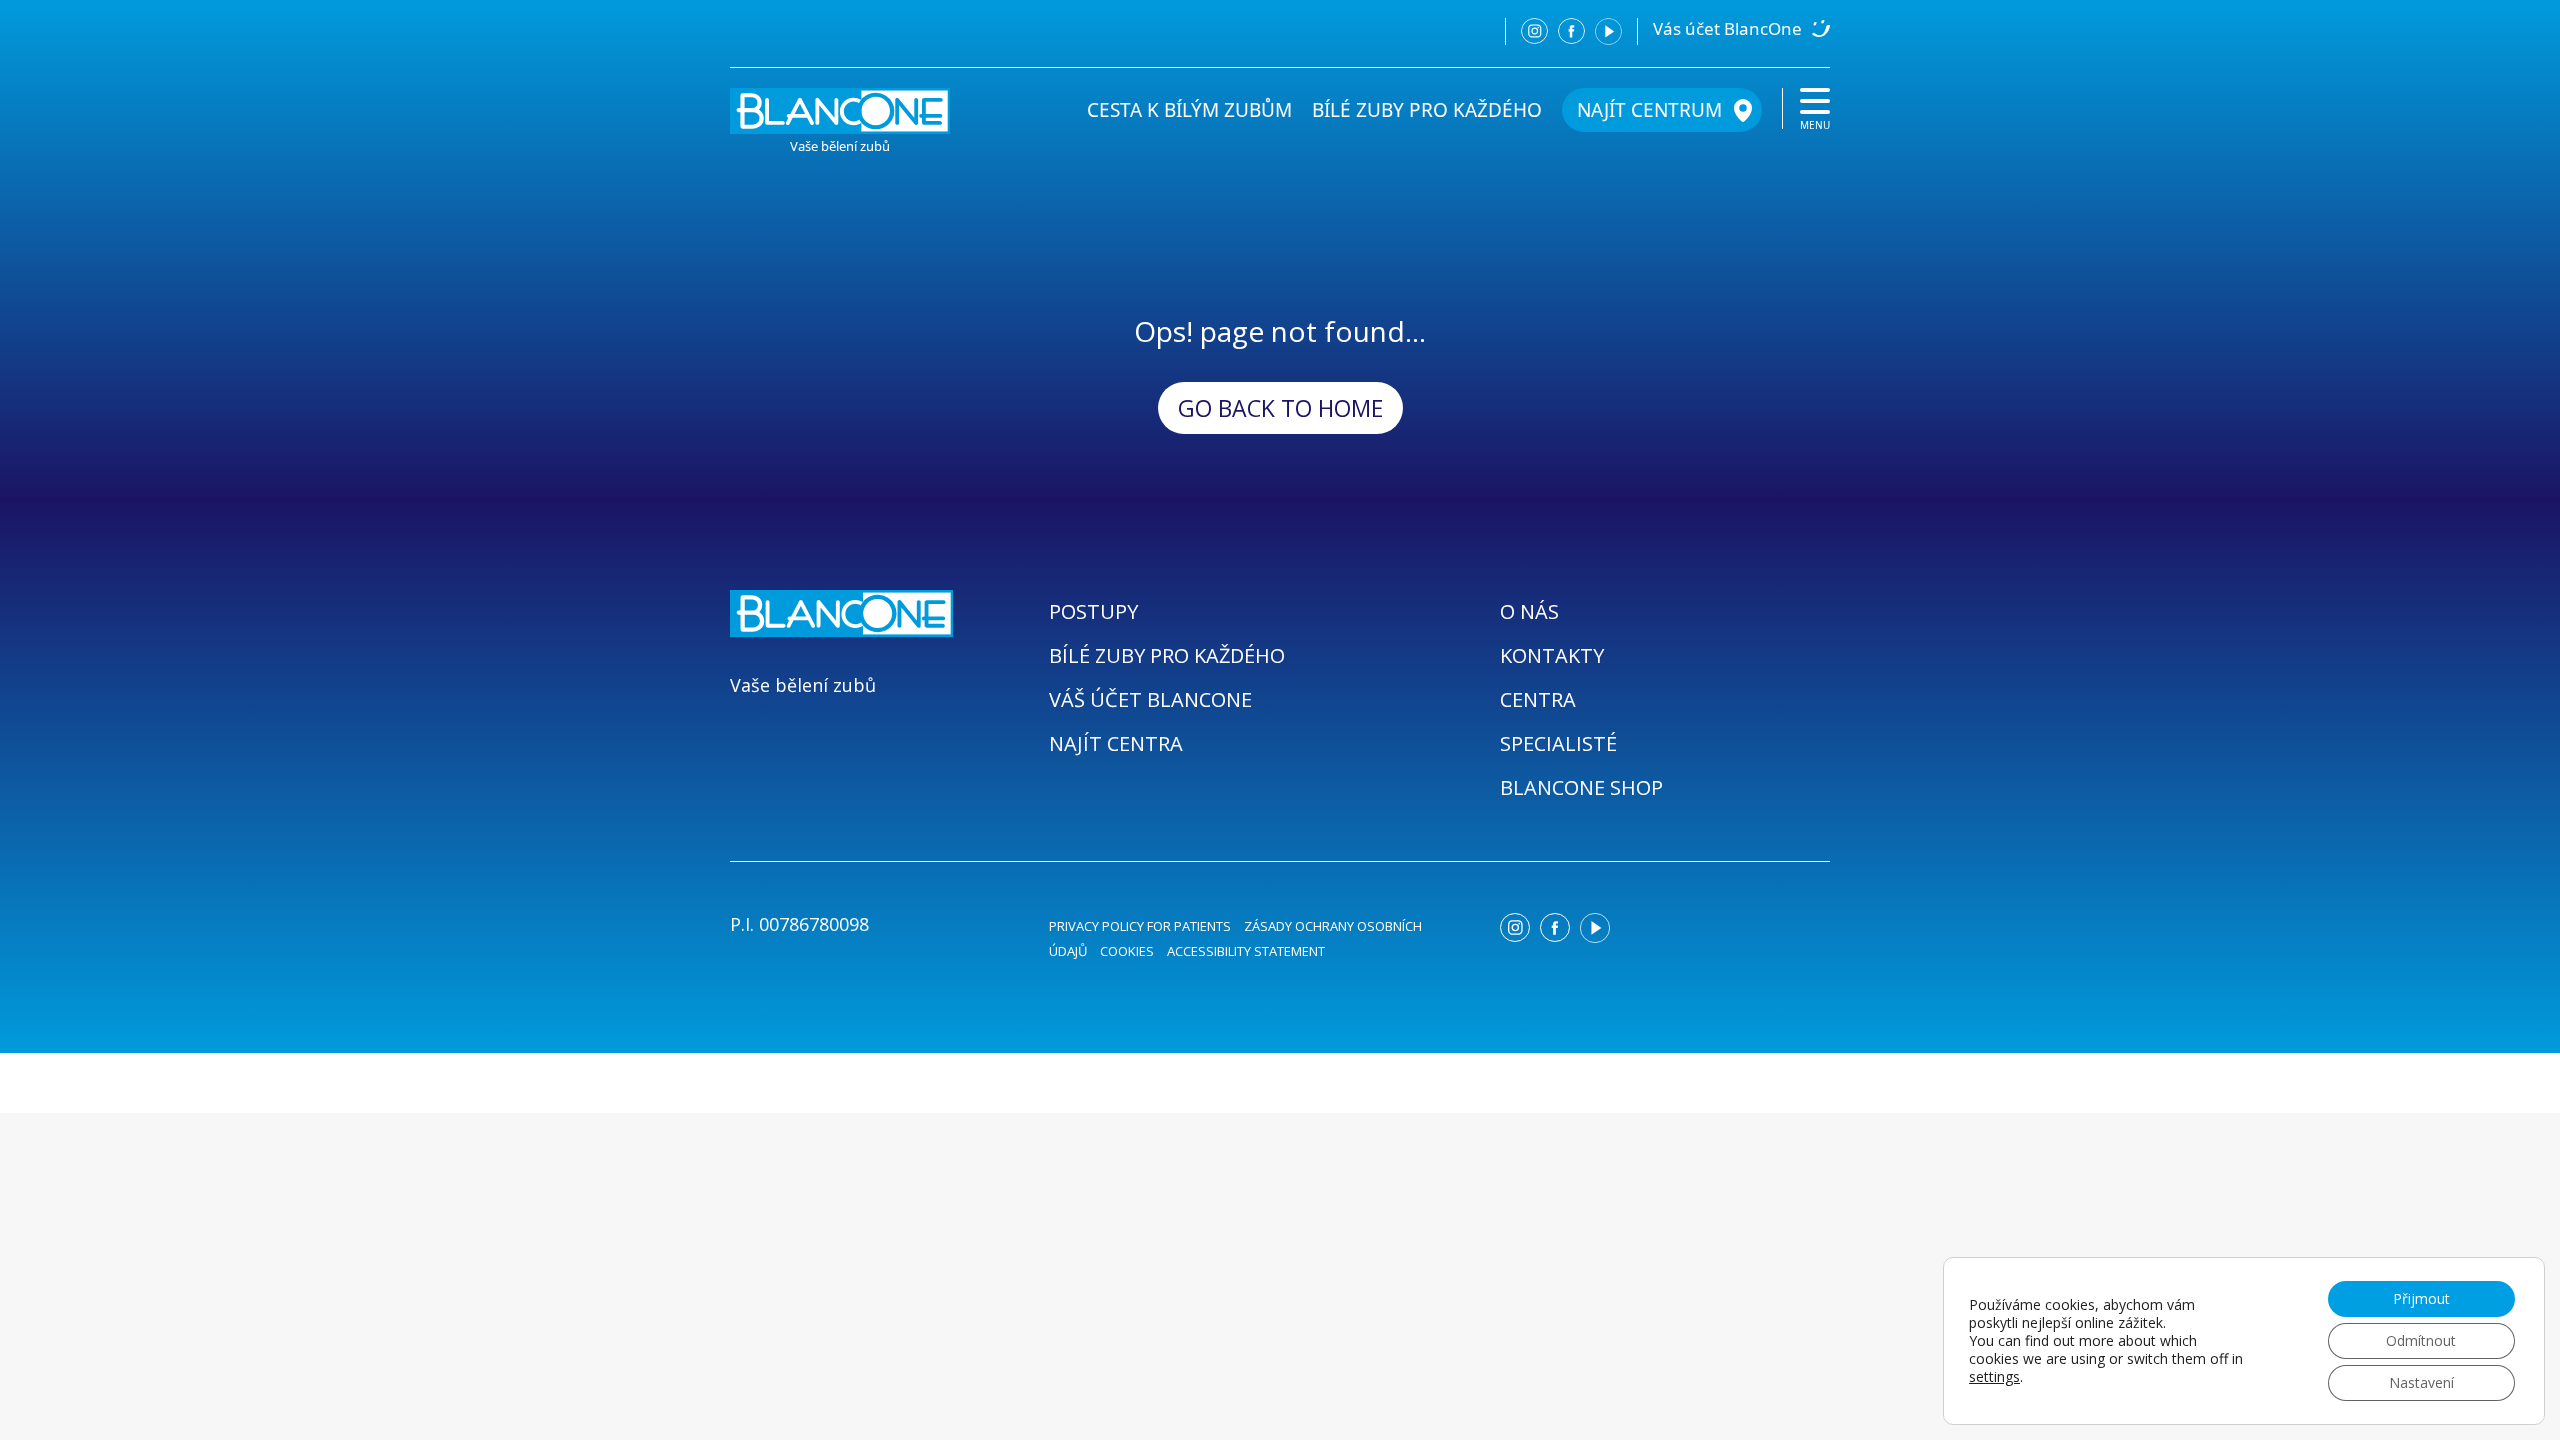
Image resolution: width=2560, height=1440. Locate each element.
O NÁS (1529, 611)
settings (1994, 1377)
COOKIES (1127, 951)
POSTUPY (1093, 611)
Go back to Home (1280, 408)
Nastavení (2421, 1382)
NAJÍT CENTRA (1116, 743)
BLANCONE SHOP (1581, 787)
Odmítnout (2421, 1340)
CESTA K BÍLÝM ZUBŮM (1189, 110)
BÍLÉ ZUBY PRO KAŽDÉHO (1427, 110)
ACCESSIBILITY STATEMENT (1246, 951)
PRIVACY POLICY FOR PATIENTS (1140, 926)
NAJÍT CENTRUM (1649, 110)
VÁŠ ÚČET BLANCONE (1150, 699)
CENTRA (1538, 699)
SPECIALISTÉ (1558, 743)
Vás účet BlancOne (1727, 28)
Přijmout (2421, 1298)
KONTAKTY (1552, 655)
